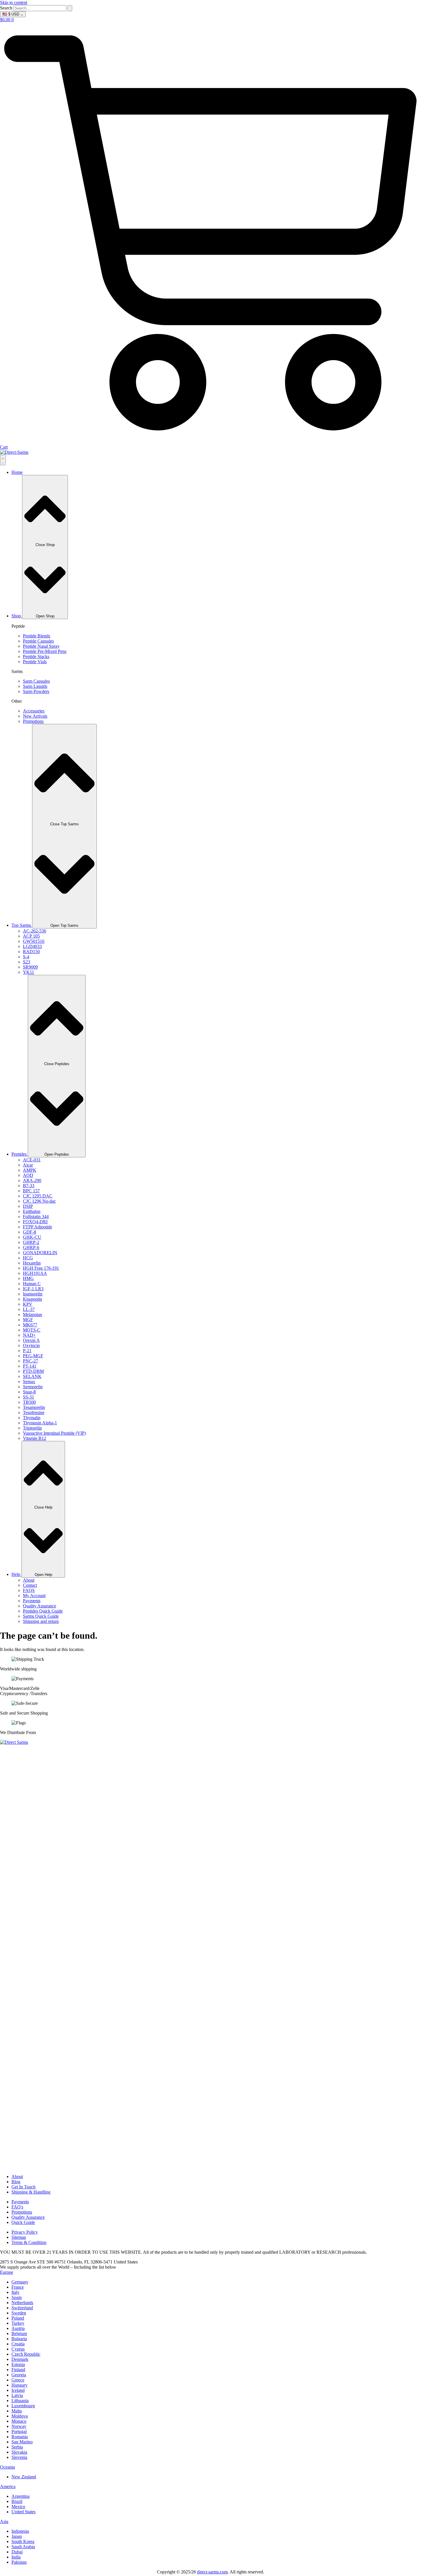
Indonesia (20, 2531)
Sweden (19, 2313)
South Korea (23, 2541)
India (16, 2557)
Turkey (18, 2323)
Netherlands (22, 2303)
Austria (18, 2328)
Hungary (19, 2385)
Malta (17, 2411)
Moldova (20, 2416)
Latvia (17, 2395)
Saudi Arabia (23, 2547)
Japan (17, 2536)
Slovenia (19, 2457)
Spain (17, 2297)
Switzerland (22, 2308)
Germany (20, 2282)
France (18, 2287)
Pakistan (19, 2562)
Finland (18, 2370)
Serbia (17, 2447)
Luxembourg (23, 2406)
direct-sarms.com (212, 2572)
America (8, 2486)
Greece (18, 2380)
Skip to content (14, 2)
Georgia (19, 2375)
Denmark (20, 2359)
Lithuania (20, 2401)
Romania (20, 2437)
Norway (19, 2426)
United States (23, 2512)
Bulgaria (19, 2339)
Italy (15, 2292)
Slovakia (19, 2452)
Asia (4, 2521)
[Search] (70, 8)
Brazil (17, 2501)
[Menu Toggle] (3, 460)
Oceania (7, 2467)
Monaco (19, 2421)
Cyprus (18, 2349)
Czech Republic (26, 2354)
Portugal (19, 2431)
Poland (18, 2318)
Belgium (19, 2333)
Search (6, 8)
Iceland (18, 2390)
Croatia (18, 2344)
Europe (7, 2272)
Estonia (18, 2364)
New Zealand (24, 2477)
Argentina (20, 2496)
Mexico (18, 2507)
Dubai (17, 2552)
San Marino (22, 2442)
